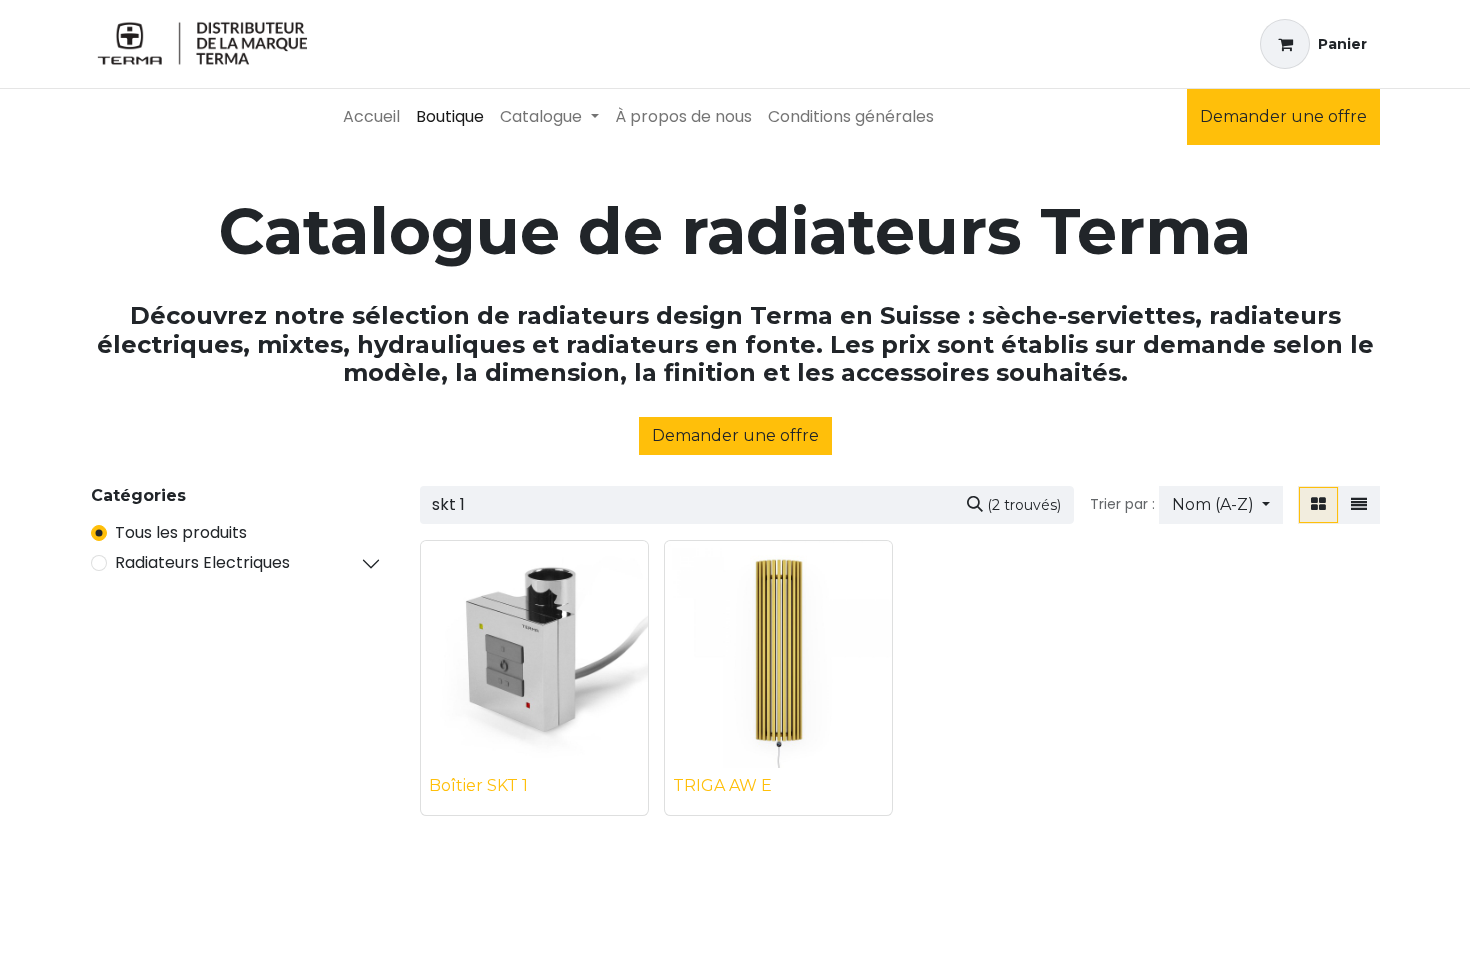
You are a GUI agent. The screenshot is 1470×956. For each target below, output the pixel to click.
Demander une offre (1283, 116)
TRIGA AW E (722, 785)
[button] (1221, 505)
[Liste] (1359, 505)
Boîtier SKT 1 (478, 785)
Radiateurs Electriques (202, 562)
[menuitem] (371, 117)
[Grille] (1318, 505)
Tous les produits (181, 532)
